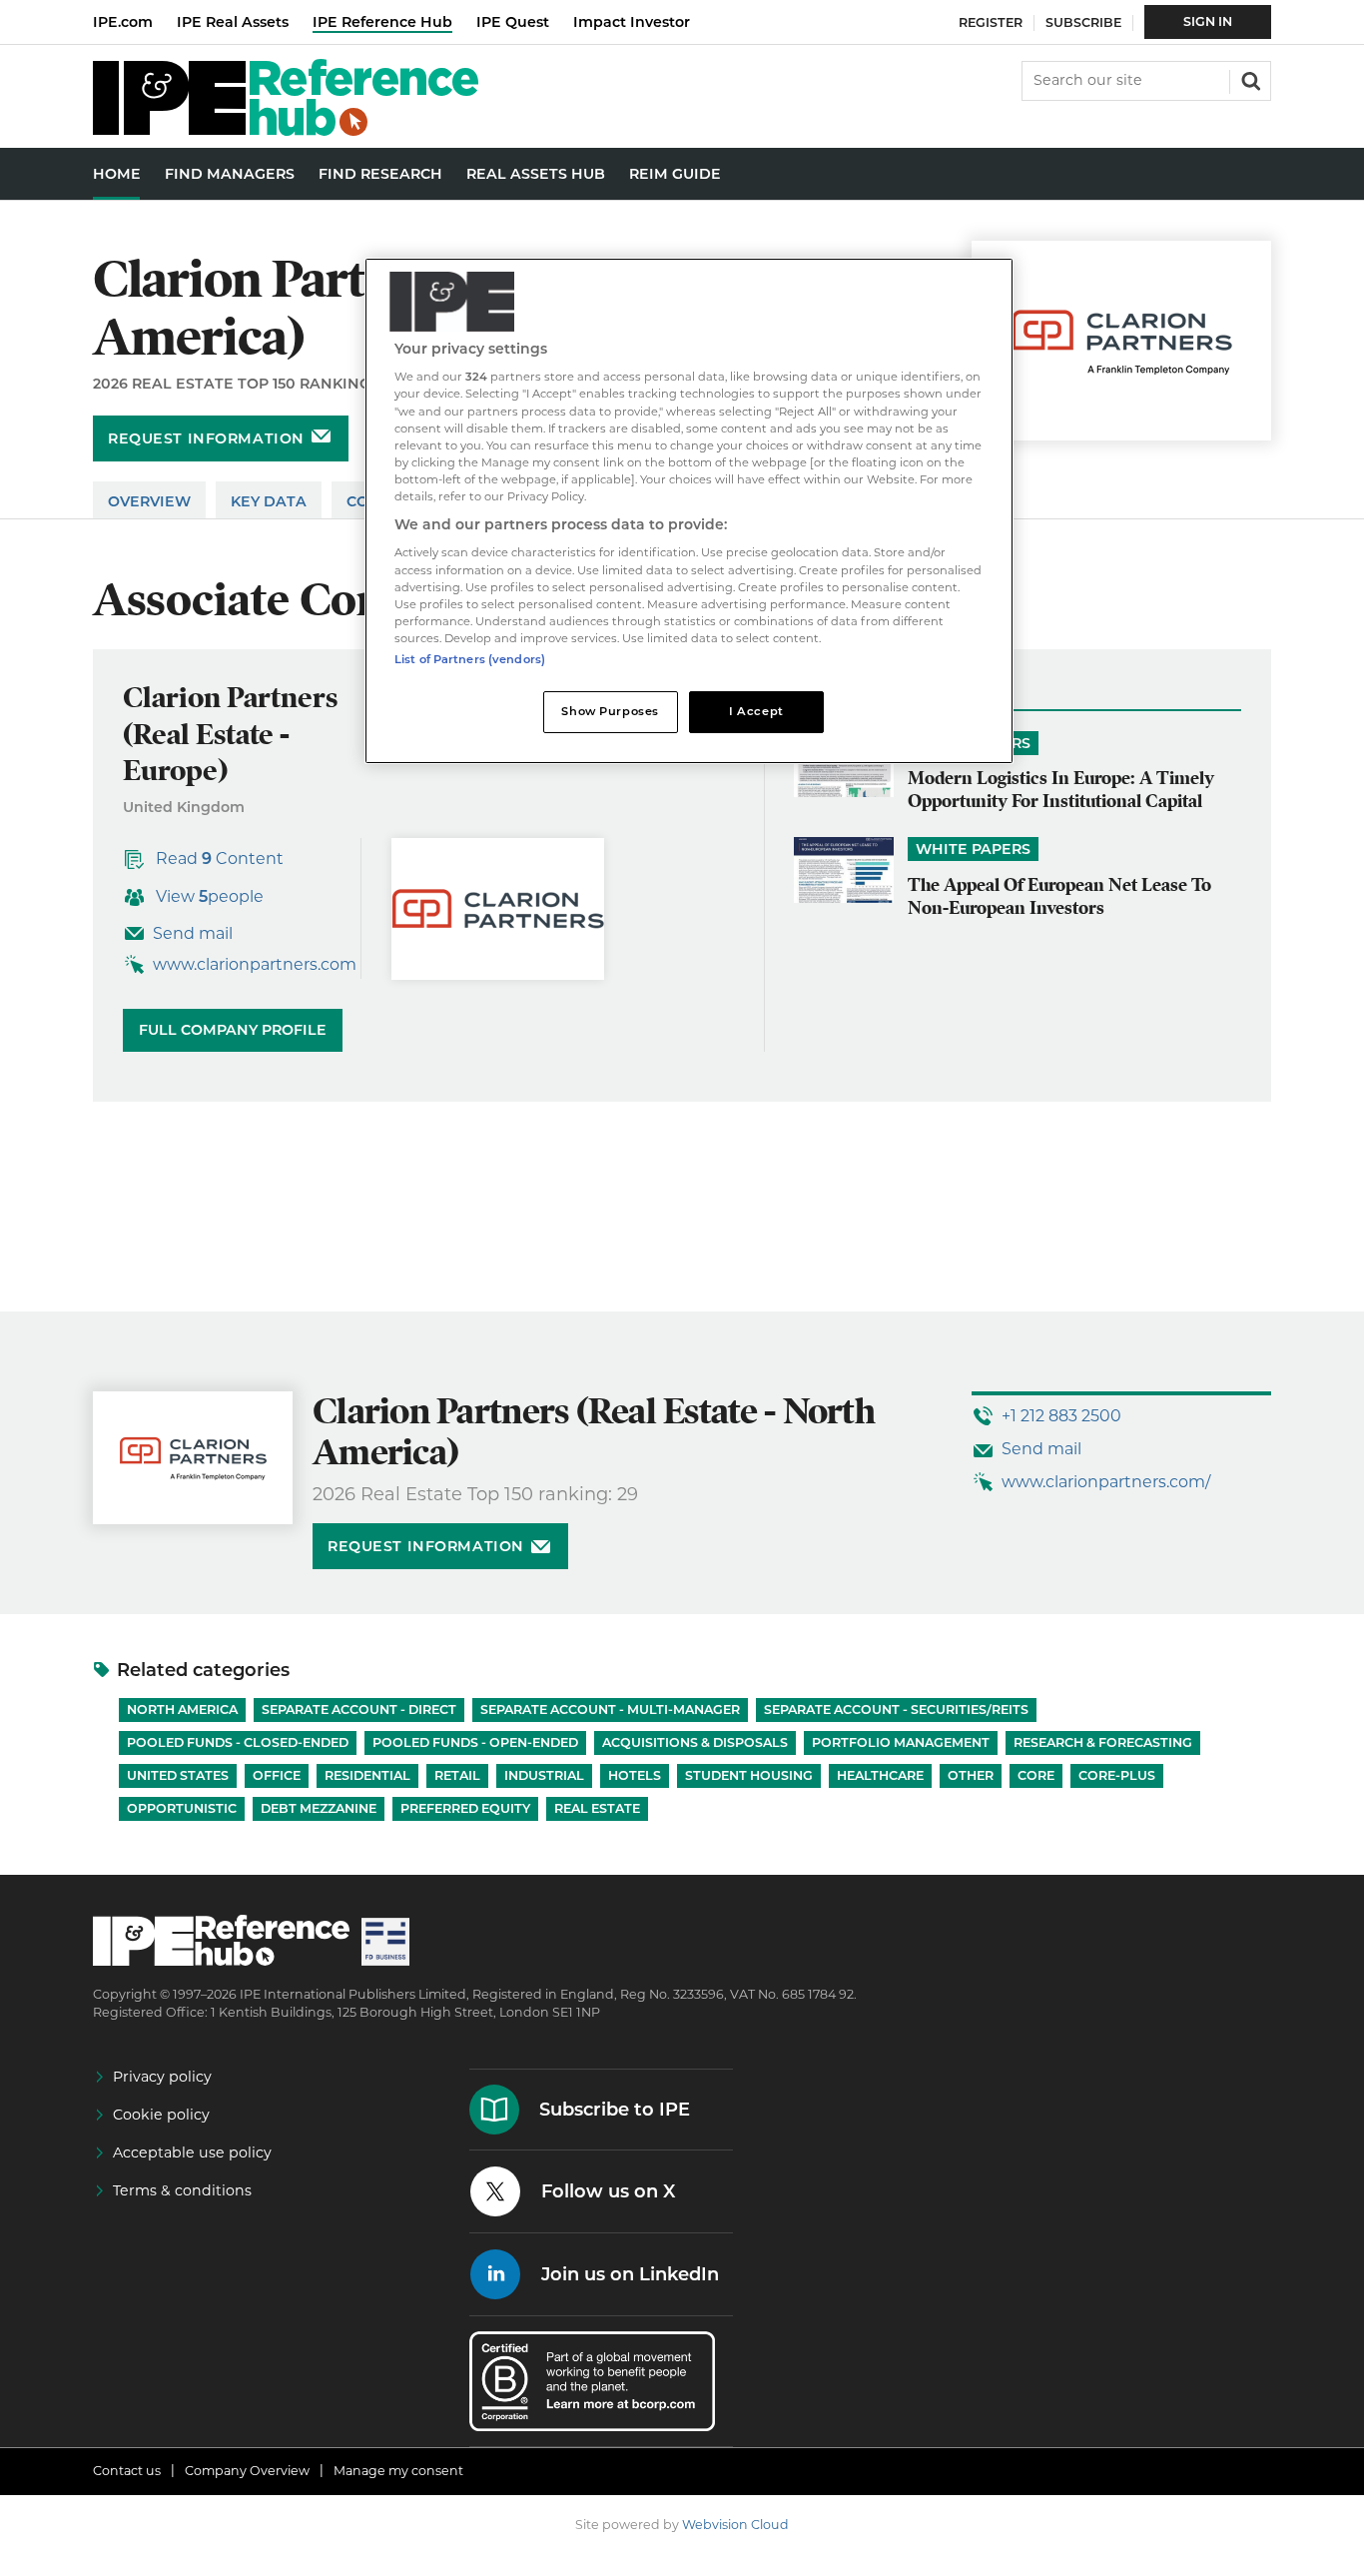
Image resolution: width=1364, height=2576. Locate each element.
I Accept (756, 711)
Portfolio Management (901, 1742)
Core (1036, 1775)
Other (971, 1775)
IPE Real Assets (233, 22)
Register (991, 22)
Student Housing (749, 1775)
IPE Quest (513, 22)
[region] (689, 511)
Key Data (269, 501)
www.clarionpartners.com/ (1106, 1482)
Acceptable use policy (192, 2152)
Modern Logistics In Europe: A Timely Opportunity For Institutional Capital (1061, 789)
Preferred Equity (465, 1808)
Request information (206, 438)
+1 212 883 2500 (1061, 1416)
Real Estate (597, 1808)
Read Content (220, 859)
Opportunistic (182, 1808)
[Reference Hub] (286, 130)
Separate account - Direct (359, 1710)
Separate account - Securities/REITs (896, 1710)
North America (182, 1710)
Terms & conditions (182, 2190)
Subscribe (1083, 22)
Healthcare (880, 1775)
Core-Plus (1117, 1775)
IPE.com (123, 22)
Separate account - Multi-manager (610, 1710)
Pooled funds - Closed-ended (238, 1742)
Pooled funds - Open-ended (475, 1742)
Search (1249, 79)
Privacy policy (162, 2077)
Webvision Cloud (735, 2525)
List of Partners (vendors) (470, 659)
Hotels (635, 1775)
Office (277, 1775)
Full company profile (233, 1030)
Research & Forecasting (1103, 1742)
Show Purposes (610, 711)
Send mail (193, 933)
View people (210, 896)
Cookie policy (161, 2115)
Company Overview (247, 2471)
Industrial (544, 1775)
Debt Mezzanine (319, 1808)
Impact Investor (632, 22)
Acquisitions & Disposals (695, 1742)
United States (178, 1775)
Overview (149, 501)
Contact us (127, 2471)
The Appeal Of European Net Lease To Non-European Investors (1059, 896)
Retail (457, 1775)
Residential (367, 1775)
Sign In (1208, 21)
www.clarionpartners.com (255, 964)
